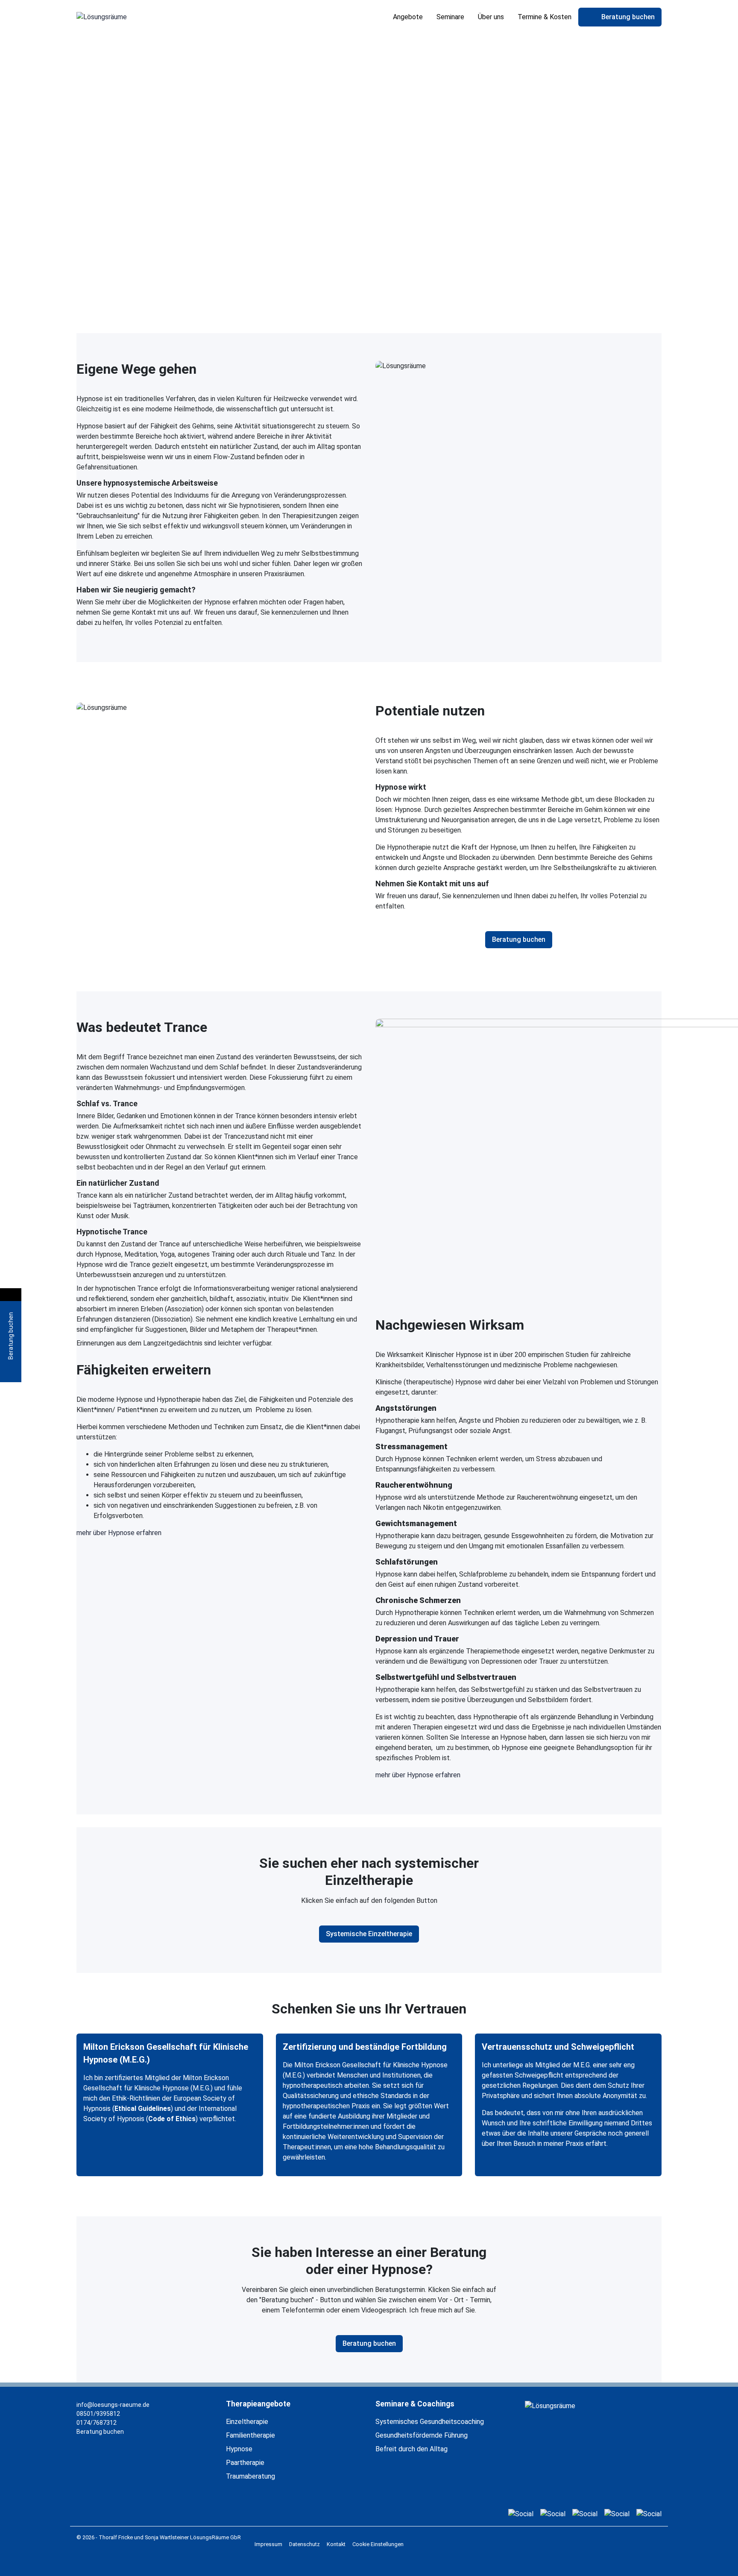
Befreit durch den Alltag (411, 2449)
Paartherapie (245, 2463)
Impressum (268, 2544)
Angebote (408, 17)
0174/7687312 (97, 2423)
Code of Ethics (172, 2119)
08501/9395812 (98, 2414)
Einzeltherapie (247, 2422)
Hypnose (239, 2449)
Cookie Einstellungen (378, 2544)
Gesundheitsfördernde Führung (422, 2435)
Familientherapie (250, 2435)
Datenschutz (305, 2544)
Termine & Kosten (545, 17)
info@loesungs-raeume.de (113, 2405)
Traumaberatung (250, 2476)
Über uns (491, 17)
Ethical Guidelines (143, 2109)
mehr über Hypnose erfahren (119, 1533)
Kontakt (336, 2544)
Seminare (450, 17)
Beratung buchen (100, 2432)
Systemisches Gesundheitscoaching (430, 2422)
